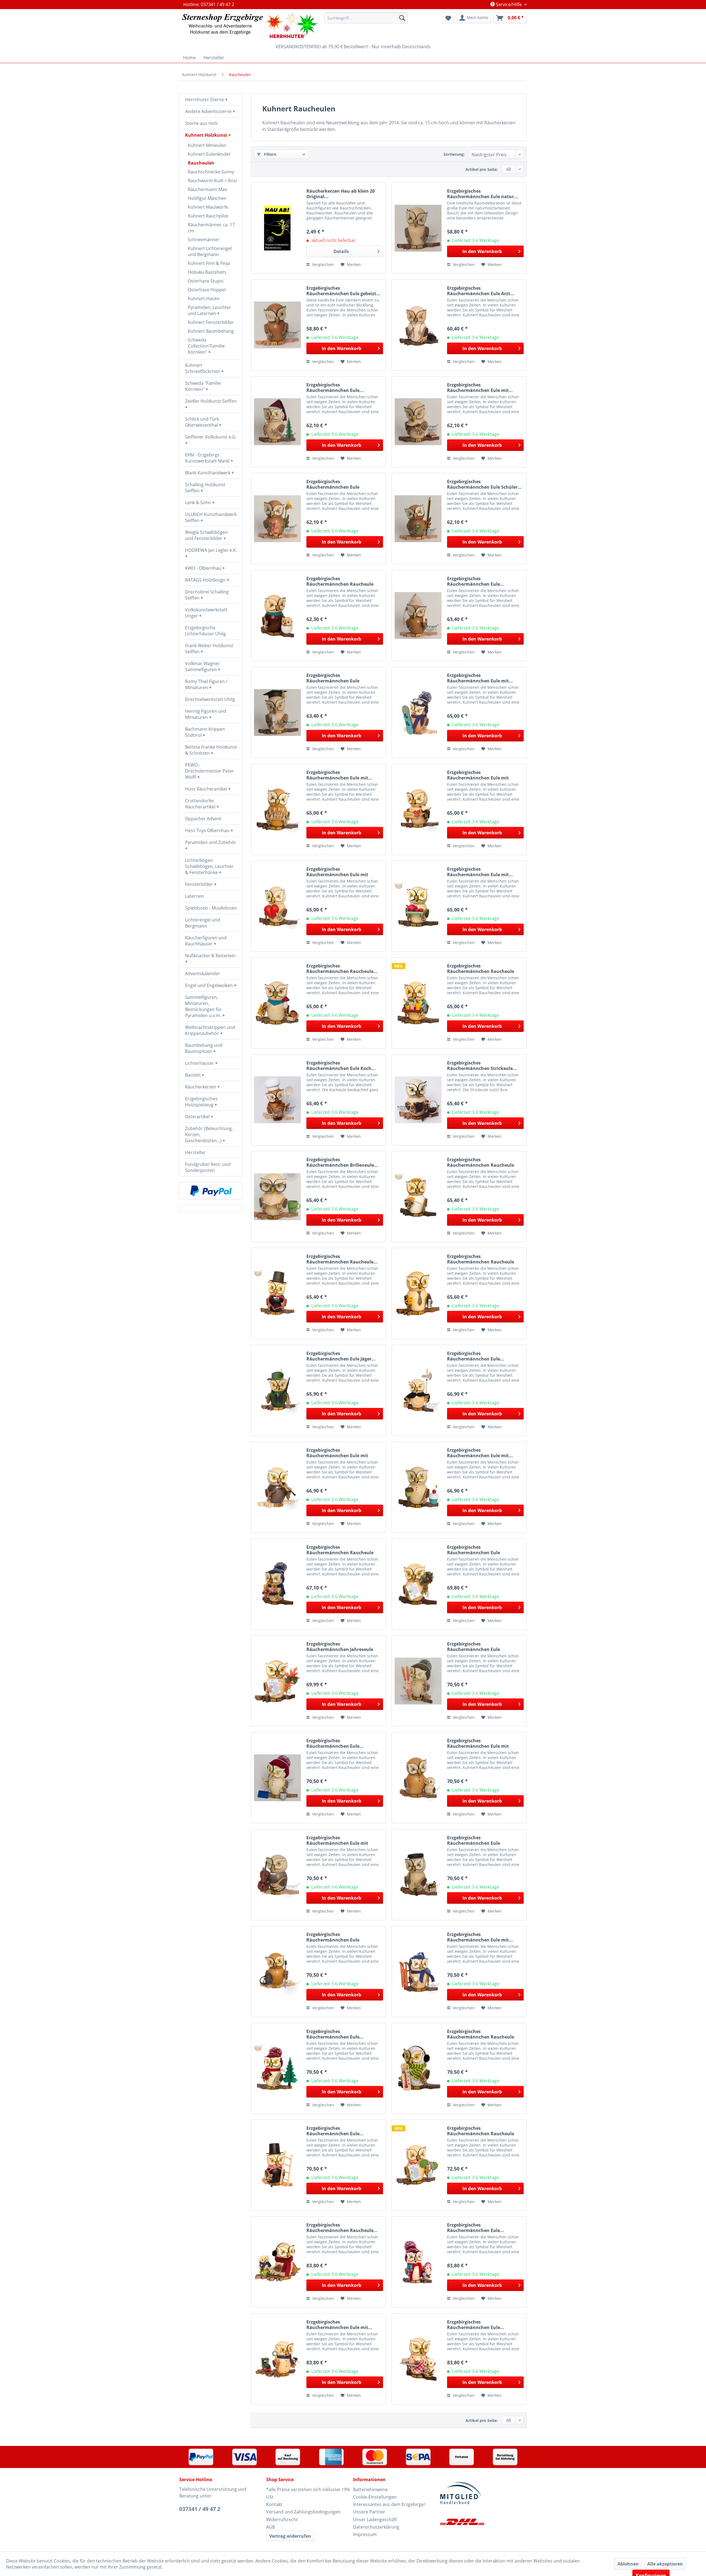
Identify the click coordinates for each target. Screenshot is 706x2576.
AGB (271, 2527)
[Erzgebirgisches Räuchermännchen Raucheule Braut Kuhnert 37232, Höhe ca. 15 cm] (418, 1197)
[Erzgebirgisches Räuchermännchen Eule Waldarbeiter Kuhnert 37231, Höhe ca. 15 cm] (277, 2068)
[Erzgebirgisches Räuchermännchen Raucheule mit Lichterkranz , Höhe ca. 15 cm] (277, 1584)
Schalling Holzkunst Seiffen (205, 488)
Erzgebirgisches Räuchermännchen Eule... (335, 388)
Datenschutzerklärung (376, 2527)
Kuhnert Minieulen (207, 145)
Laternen (194, 896)
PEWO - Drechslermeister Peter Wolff (209, 771)
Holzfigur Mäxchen (207, 198)
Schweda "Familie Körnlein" (203, 386)
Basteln (193, 1075)
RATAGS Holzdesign (206, 580)
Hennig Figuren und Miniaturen (206, 714)
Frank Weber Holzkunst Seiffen (209, 649)
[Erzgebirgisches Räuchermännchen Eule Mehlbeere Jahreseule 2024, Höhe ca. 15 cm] (418, 1584)
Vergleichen (323, 264)
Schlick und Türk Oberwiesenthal (202, 422)
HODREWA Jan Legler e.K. (211, 550)
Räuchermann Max (207, 189)
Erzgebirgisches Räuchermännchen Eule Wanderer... (333, 1937)
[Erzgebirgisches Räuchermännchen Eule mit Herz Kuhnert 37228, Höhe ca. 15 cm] (277, 906)
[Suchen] (402, 18)
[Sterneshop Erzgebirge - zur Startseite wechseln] (250, 25)
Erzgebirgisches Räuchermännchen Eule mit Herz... (337, 872)
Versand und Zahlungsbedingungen (303, 2512)
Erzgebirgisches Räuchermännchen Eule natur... (482, 194)
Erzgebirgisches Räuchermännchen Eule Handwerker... (474, 1840)
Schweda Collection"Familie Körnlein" (206, 346)
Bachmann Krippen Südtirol (205, 732)
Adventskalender (203, 974)
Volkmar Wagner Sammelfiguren (202, 666)
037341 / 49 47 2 (200, 2509)
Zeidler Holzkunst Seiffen (211, 401)
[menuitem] (366, 18)
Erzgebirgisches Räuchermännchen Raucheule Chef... (481, 1259)
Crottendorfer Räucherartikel (201, 804)
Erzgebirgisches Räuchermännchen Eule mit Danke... (478, 775)
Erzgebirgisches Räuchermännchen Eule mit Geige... (337, 1453)
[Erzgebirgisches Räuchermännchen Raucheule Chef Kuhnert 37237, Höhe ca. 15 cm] (418, 1293)
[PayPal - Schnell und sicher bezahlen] (211, 1191)
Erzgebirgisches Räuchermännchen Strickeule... (482, 1066)
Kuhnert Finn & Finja (209, 263)
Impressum (365, 2534)
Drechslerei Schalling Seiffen (207, 595)
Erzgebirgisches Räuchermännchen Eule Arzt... (481, 291)
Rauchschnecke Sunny (211, 172)
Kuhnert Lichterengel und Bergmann (210, 251)
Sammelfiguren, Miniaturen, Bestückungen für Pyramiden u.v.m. (204, 1006)
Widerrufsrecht (282, 2519)
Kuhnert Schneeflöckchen (203, 368)
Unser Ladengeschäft (375, 2519)
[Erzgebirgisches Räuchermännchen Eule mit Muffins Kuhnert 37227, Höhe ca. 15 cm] (418, 1487)
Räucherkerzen (201, 1087)
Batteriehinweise (370, 2489)
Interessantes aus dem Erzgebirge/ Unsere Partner (389, 2508)
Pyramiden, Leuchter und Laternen (209, 310)
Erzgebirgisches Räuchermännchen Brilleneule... (342, 1162)
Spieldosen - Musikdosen (211, 908)
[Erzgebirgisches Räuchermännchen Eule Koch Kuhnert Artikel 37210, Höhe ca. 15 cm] (277, 1100)
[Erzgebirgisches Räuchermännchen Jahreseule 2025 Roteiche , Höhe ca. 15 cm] (277, 1681)
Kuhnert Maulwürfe (208, 207)
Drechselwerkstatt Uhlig (210, 699)
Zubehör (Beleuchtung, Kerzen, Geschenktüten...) (209, 1134)
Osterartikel (198, 1117)
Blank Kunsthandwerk (208, 473)
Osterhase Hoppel (207, 290)
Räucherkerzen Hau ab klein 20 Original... (341, 194)
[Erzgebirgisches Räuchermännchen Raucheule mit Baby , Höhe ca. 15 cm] (277, 616)
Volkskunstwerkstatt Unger (206, 613)
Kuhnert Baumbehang (211, 331)
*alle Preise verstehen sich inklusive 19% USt (308, 2493)
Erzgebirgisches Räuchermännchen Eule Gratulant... (333, 484)
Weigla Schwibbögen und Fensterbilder (206, 535)
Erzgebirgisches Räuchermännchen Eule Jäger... (341, 1356)
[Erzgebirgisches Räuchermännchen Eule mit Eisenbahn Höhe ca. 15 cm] (277, 2359)
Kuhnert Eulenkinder (209, 154)
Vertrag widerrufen (290, 2536)
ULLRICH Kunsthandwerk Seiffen (211, 517)
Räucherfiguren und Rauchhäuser (206, 941)
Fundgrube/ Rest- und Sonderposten (208, 1167)
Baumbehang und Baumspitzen (204, 1048)
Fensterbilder (200, 884)
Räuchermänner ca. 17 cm (211, 228)
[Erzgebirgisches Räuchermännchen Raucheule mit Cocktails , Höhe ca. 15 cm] (418, 1003)
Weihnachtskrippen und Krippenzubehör (210, 1030)
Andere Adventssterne (209, 111)
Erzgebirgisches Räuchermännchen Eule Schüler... (484, 484)
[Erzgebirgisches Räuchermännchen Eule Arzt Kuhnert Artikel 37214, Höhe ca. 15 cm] (418, 325)
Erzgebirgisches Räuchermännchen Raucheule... (342, 969)
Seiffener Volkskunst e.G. (211, 437)
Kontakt (274, 2504)
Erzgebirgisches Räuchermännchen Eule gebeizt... (343, 291)
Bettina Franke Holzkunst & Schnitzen (211, 750)
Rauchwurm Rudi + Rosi (212, 181)
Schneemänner (204, 240)
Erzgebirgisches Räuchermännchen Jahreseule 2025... (340, 1647)
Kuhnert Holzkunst (207, 135)
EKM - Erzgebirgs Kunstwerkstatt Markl (208, 458)
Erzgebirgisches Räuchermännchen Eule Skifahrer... (474, 1647)
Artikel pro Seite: (482, 169)
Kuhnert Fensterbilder (211, 322)
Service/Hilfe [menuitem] (509, 4)
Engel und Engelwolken (209, 985)
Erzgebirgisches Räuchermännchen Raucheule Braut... (481, 1162)
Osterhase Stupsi (206, 281)
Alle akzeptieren (665, 2564)
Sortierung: (454, 154)
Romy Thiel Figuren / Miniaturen (206, 684)
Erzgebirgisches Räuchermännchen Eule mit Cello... (337, 1840)
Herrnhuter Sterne (205, 100)
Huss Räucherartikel (207, 789)
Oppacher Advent (203, 819)
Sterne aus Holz (201, 123)
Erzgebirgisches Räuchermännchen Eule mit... (480, 388)
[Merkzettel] (448, 18)
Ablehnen (628, 2564)
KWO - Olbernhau (204, 568)
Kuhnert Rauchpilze (208, 216)
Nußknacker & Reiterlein (210, 956)
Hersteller (195, 1152)
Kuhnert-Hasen (204, 299)
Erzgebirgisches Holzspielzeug (201, 1102)
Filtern (270, 154)
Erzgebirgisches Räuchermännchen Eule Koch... (341, 1066)
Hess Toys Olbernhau (208, 830)
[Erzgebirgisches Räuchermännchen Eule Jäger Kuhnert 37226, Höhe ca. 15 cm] (277, 1390)
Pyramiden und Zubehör (211, 842)
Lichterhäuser (200, 1063)
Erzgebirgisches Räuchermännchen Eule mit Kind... (478, 1743)
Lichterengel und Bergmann (203, 923)
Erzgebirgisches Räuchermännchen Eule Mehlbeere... (474, 1550)
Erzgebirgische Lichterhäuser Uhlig (205, 631)
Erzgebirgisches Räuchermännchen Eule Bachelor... (333, 678)
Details (341, 251)
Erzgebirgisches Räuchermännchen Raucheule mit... (340, 581)
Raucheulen (201, 163)
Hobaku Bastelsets (207, 272)
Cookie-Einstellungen (375, 2497)
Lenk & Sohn (199, 502)
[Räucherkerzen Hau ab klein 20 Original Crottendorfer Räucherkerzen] (277, 228)
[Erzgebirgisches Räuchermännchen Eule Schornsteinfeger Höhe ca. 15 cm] (277, 2165)
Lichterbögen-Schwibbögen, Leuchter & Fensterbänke (209, 866)
